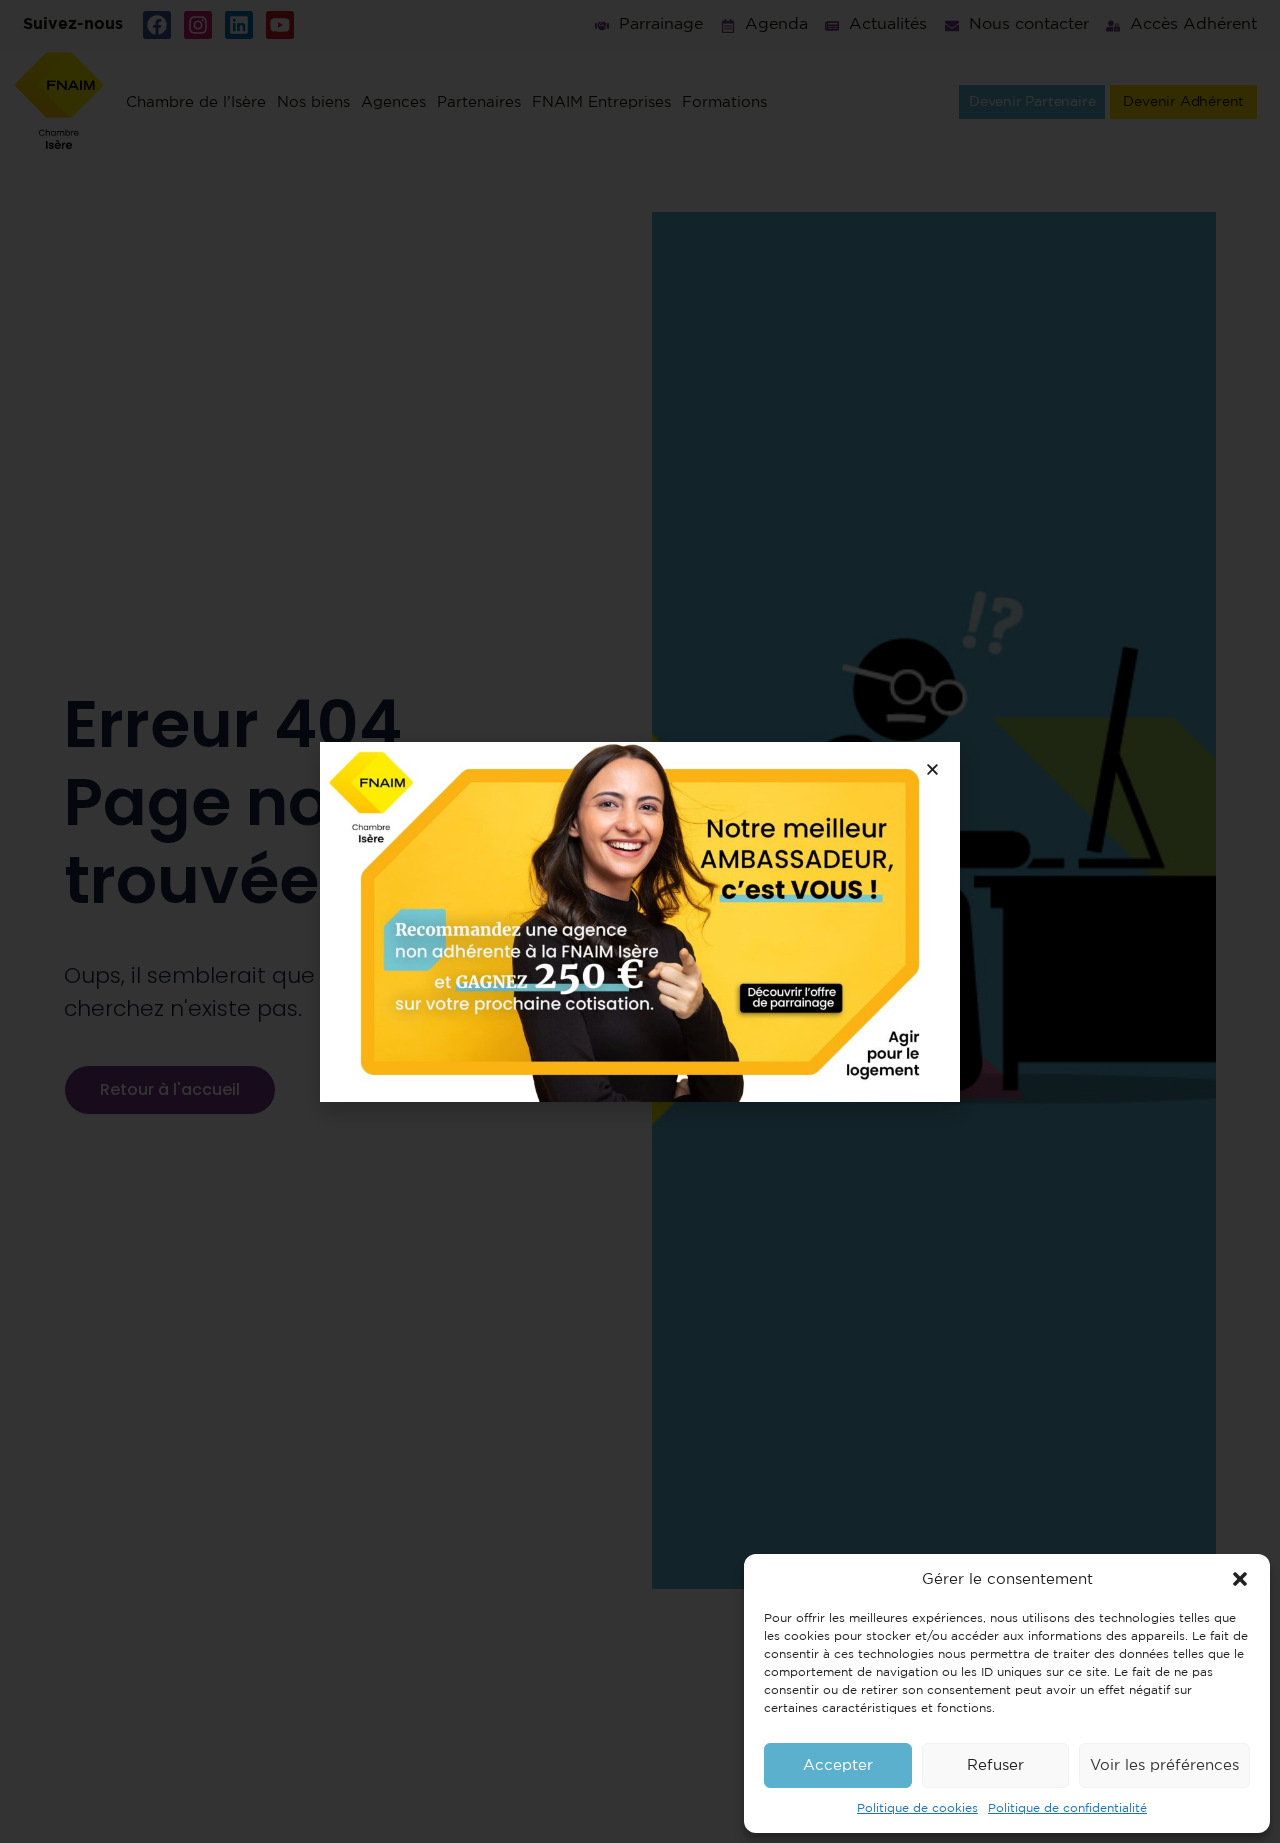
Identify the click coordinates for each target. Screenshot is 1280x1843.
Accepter (838, 1765)
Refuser (995, 1765)
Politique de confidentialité (1067, 1808)
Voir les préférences (1164, 1765)
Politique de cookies (917, 1808)
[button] (1240, 1579)
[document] (640, 921)
